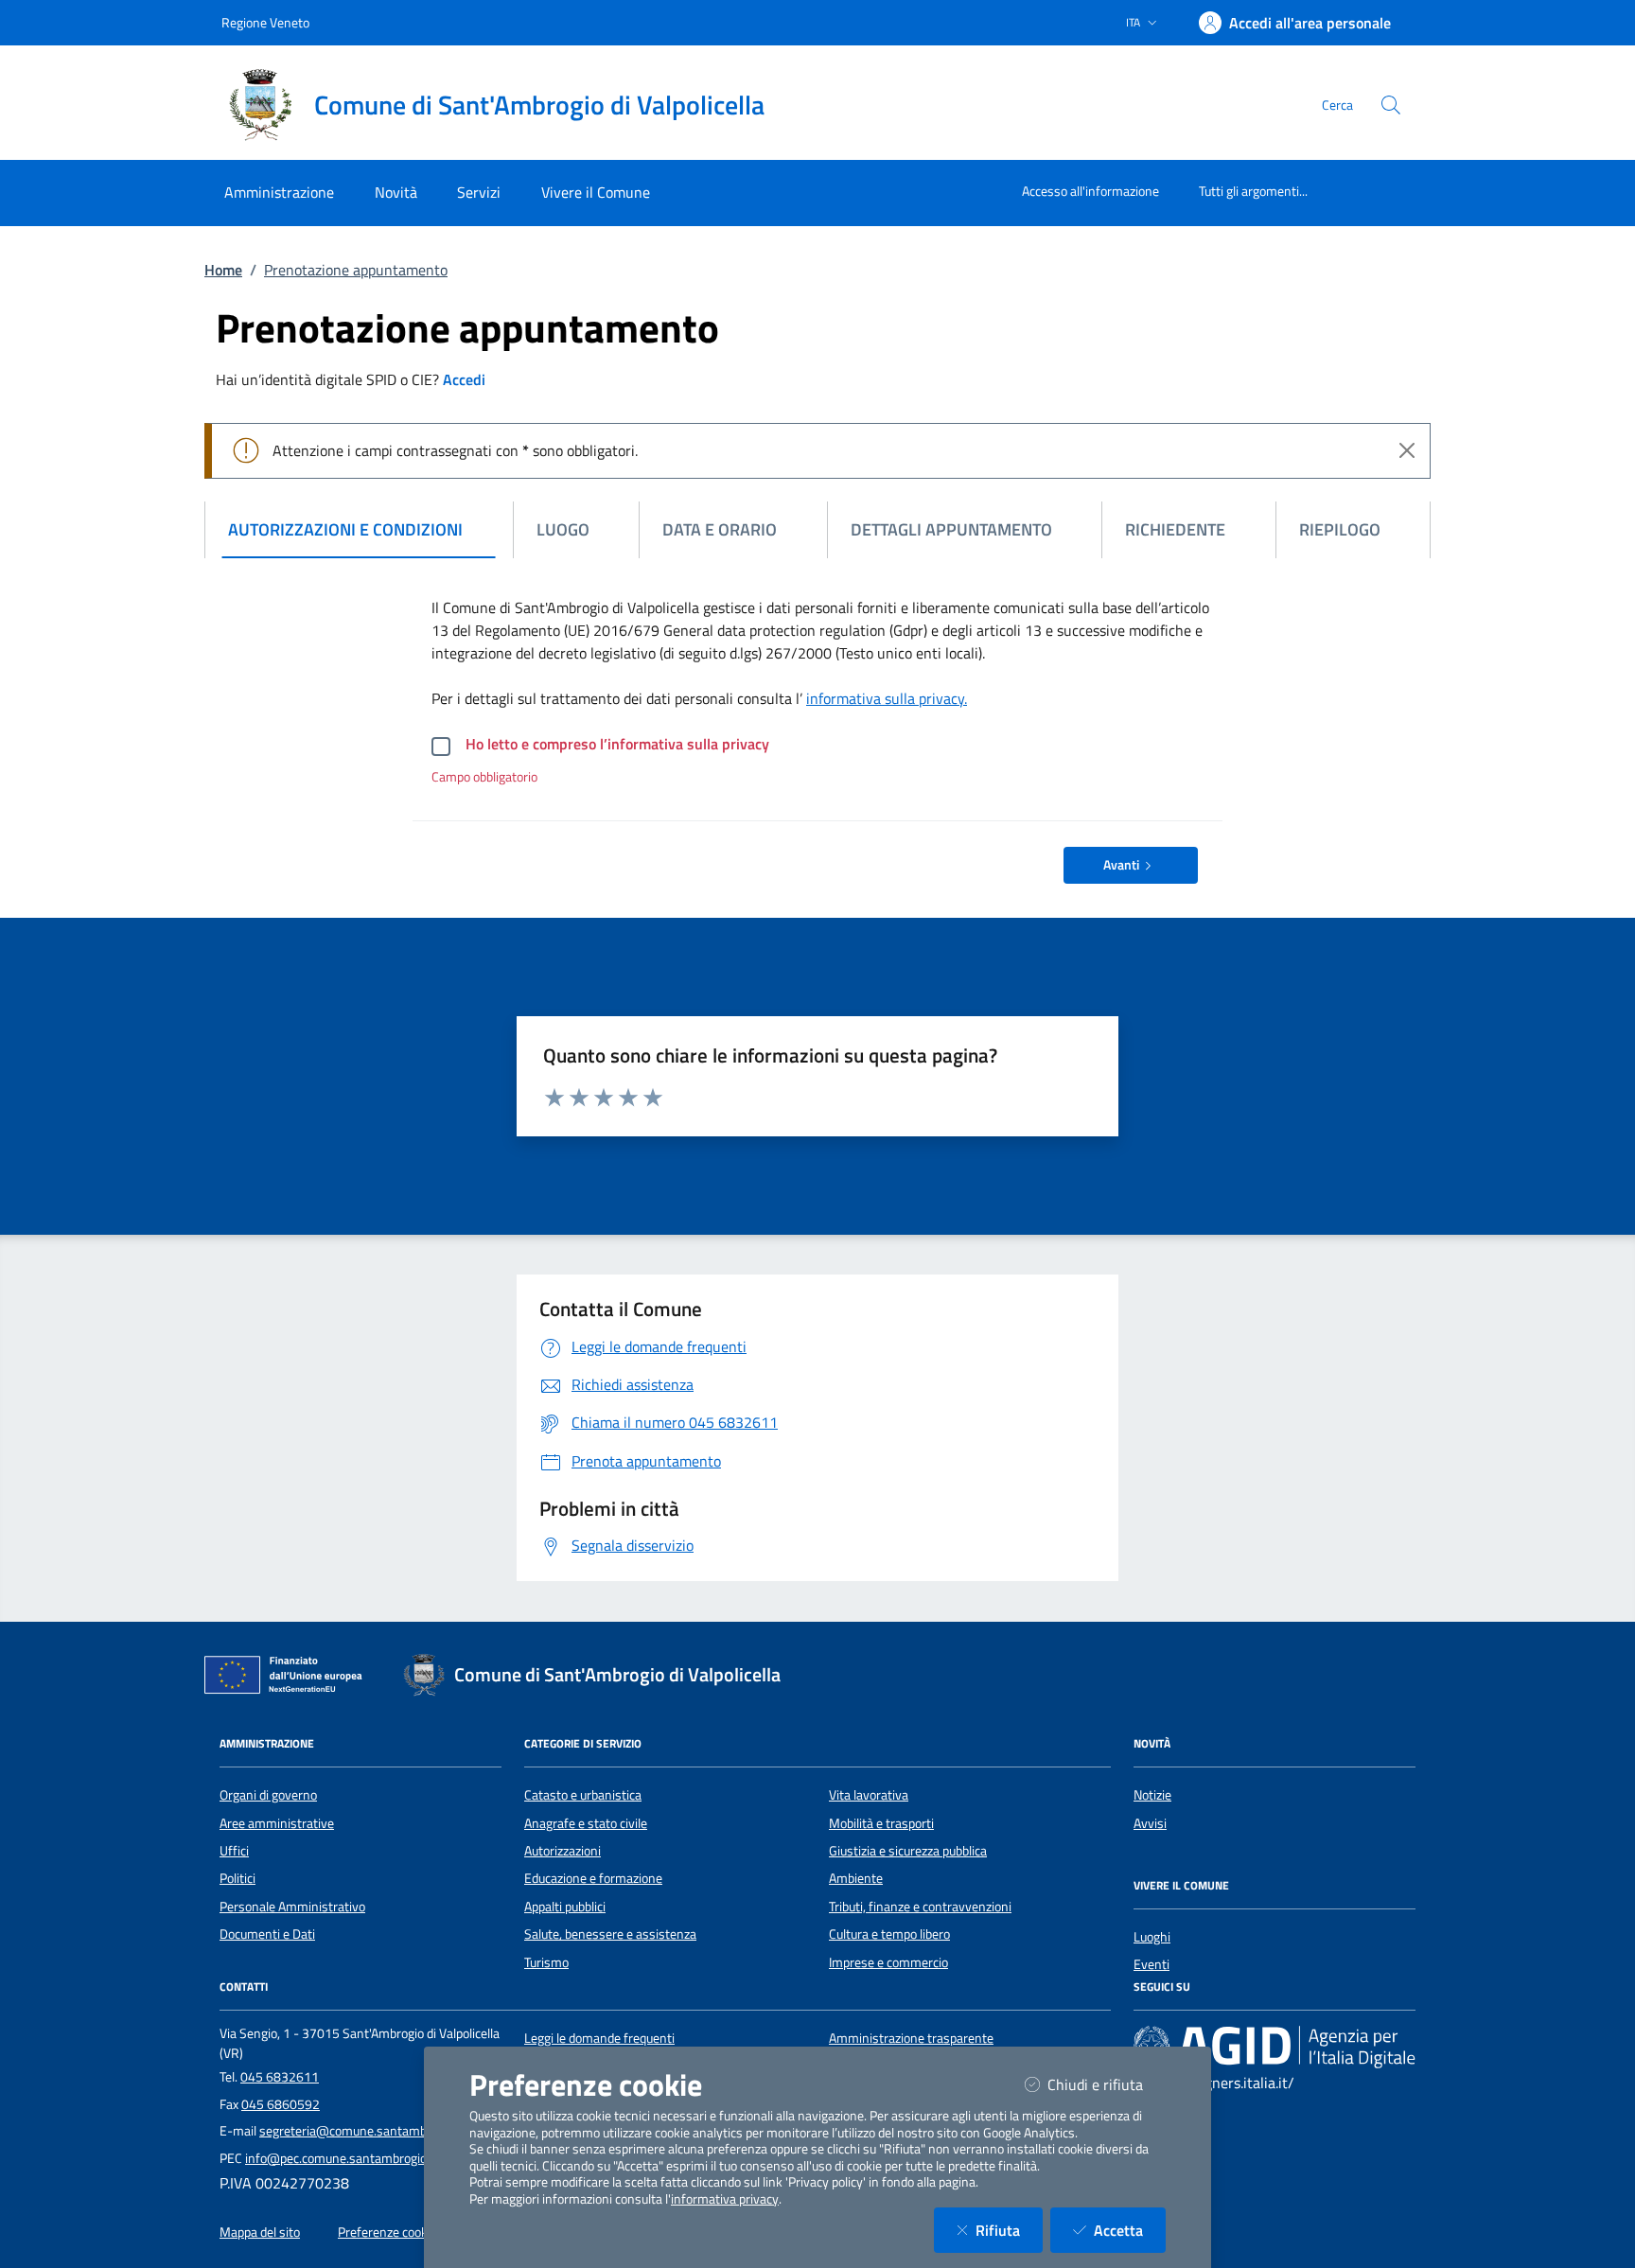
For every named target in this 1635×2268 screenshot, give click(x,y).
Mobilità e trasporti (881, 1823)
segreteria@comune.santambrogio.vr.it (369, 2131)
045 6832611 (280, 2077)
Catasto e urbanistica (583, 1795)
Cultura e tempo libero (889, 1934)
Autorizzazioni (563, 1851)
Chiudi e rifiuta (1107, 2084)
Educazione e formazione (593, 1878)
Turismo (546, 1962)
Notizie (1152, 1795)
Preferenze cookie (387, 2232)
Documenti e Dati (267, 1934)
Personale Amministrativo (292, 1907)
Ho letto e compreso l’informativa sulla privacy (617, 744)
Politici (237, 1878)
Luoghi (1152, 1937)
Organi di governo (268, 1795)
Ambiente (856, 1878)
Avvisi (1150, 1823)
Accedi (464, 379)
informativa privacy (725, 2199)
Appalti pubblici (565, 1907)
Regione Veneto (265, 22)
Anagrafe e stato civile (586, 1823)
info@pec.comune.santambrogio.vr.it (348, 2158)
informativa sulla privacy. (887, 698)
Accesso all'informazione (1090, 191)
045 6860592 (281, 2104)
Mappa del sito (260, 2232)
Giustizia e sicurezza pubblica (908, 1851)
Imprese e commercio (888, 1962)
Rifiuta (1009, 2230)
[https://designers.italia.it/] (1275, 2046)
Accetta (1130, 2230)
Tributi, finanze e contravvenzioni (920, 1907)
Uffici (234, 1851)
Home (223, 270)
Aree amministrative (277, 1823)
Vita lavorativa (869, 1795)
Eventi (1152, 1964)
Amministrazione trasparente (911, 2038)
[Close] (1407, 450)
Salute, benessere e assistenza (610, 1934)
